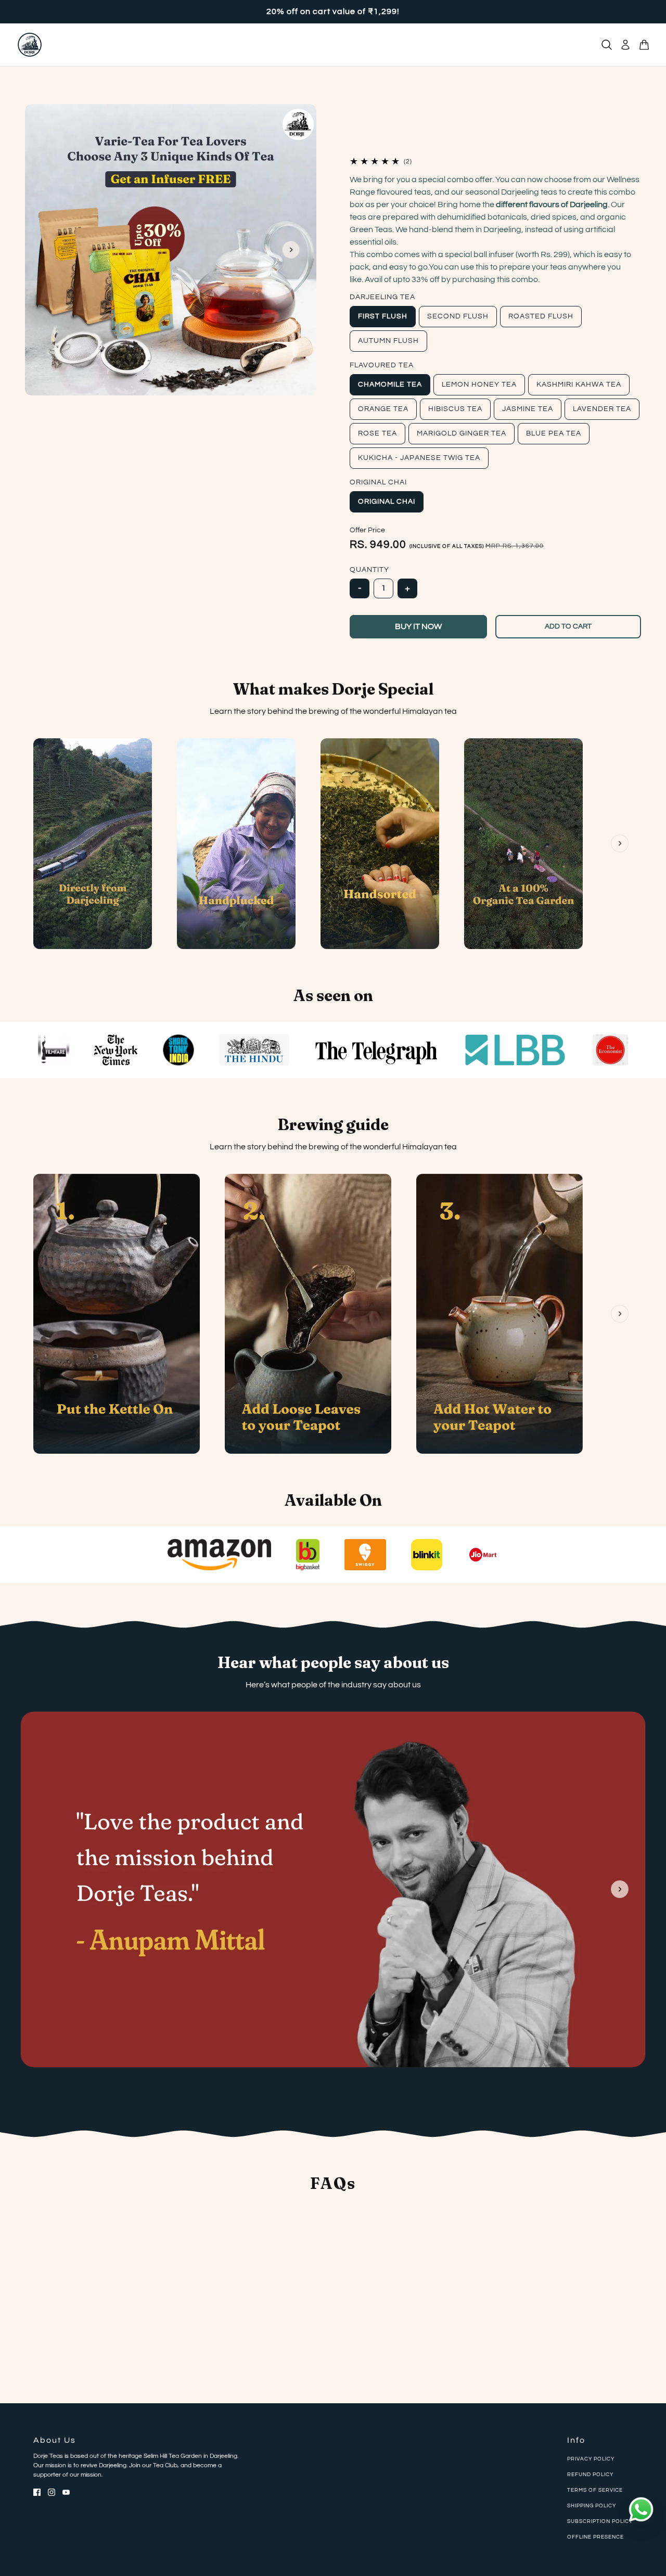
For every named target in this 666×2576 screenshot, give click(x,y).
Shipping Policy (592, 2506)
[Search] (607, 45)
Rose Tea (377, 433)
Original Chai (378, 482)
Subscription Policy (600, 2521)
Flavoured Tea (382, 365)
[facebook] (37, 2492)
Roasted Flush (541, 316)
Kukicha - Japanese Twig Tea (419, 458)
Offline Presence (595, 2537)
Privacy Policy (591, 2459)
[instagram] (52, 2492)
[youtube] (66, 2492)
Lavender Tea (602, 409)
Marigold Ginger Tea (462, 433)
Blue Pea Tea (554, 433)
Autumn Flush (388, 341)
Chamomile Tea (390, 385)
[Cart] (644, 45)
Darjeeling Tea (382, 297)
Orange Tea (383, 409)
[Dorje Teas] (30, 45)
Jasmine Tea (528, 409)
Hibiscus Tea (455, 409)
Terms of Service (595, 2490)
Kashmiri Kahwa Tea (579, 385)
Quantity (369, 570)
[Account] (625, 45)
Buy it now (418, 626)
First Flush (383, 316)
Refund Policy (590, 2475)
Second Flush (458, 316)
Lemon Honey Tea (479, 385)
